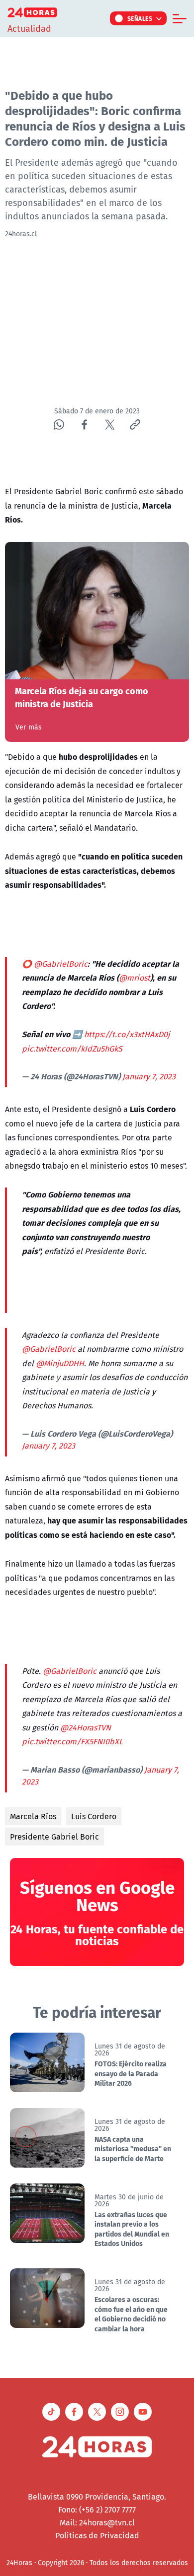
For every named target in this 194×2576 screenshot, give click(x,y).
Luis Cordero (94, 1816)
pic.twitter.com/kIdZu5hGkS (72, 1049)
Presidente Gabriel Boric (54, 1837)
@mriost (135, 978)
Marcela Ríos (33, 1816)
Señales (140, 18)
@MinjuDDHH (60, 1363)
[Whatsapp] (59, 425)
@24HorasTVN (86, 1727)
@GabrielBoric (61, 964)
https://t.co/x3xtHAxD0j (127, 1034)
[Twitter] (110, 425)
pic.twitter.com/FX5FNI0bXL (72, 1741)
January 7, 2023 (149, 1076)
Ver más (29, 727)
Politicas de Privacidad (97, 2535)
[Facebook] (84, 425)
